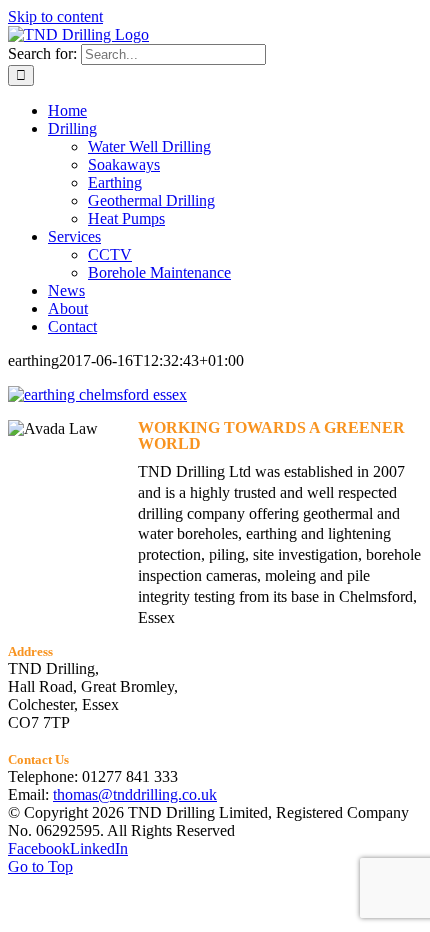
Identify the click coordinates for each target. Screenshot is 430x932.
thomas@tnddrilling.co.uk (135, 794)
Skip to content (55, 16)
